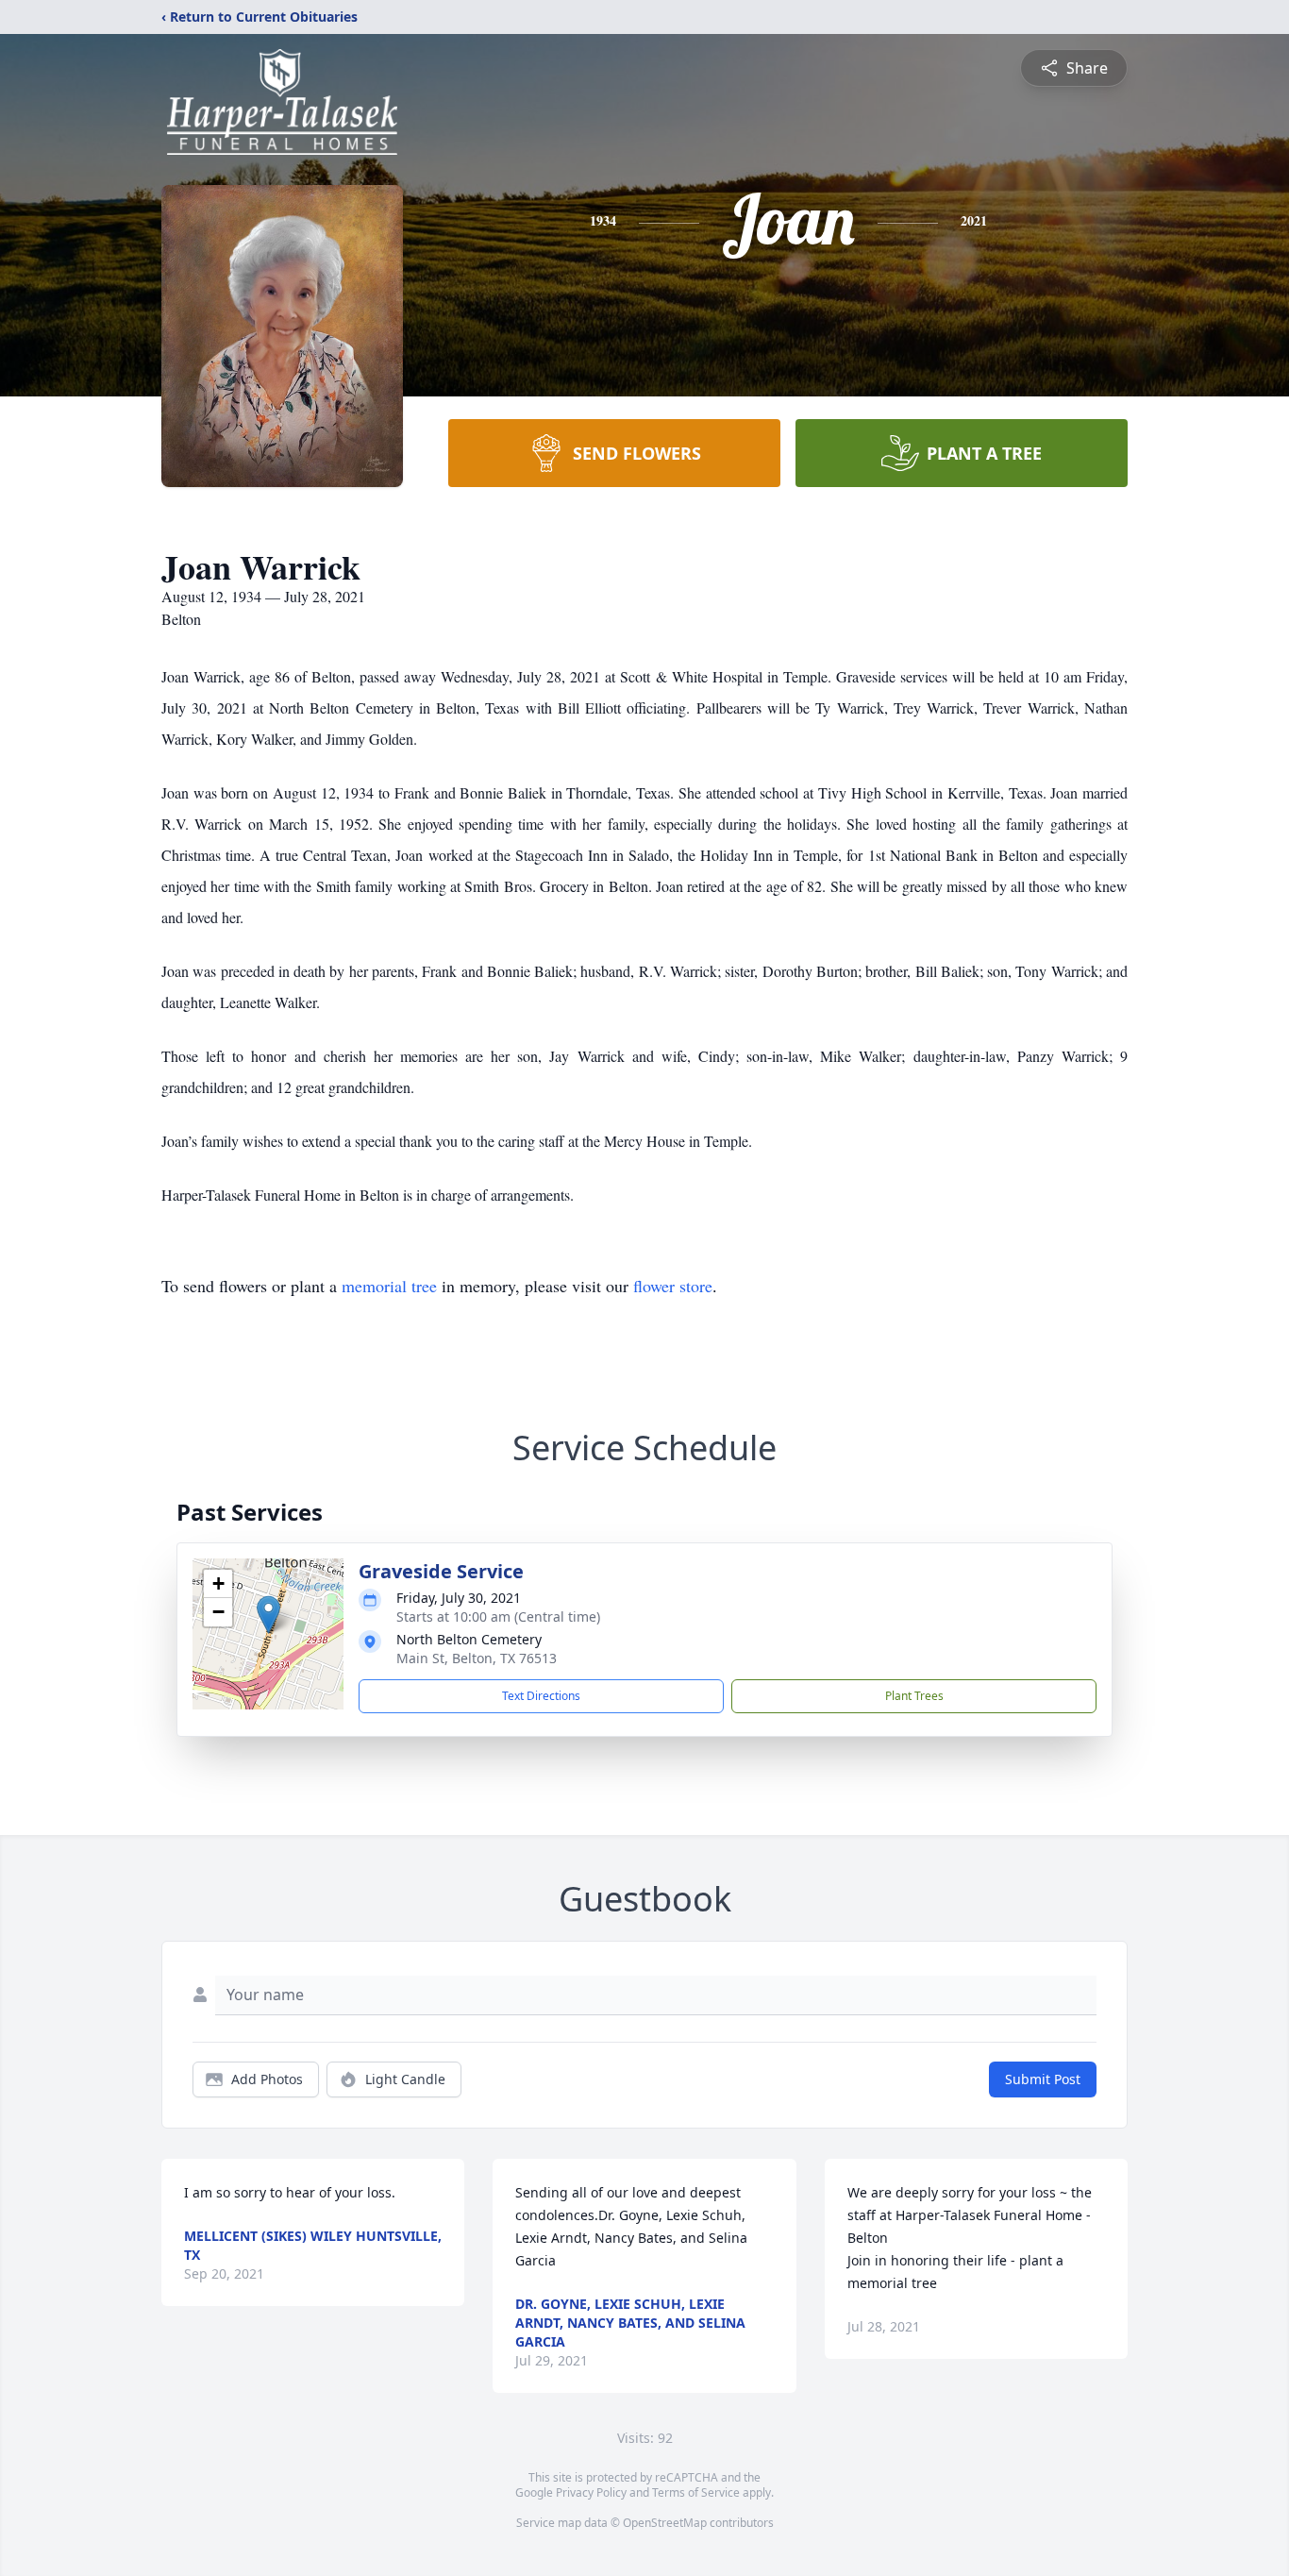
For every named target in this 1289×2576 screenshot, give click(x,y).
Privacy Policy (591, 2492)
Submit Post (1043, 2079)
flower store (673, 1286)
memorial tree (389, 1286)
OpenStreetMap (665, 2523)
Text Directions (541, 1696)
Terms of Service (696, 2492)
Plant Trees (914, 1696)
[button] (268, 1615)
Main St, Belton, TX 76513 (477, 1658)
